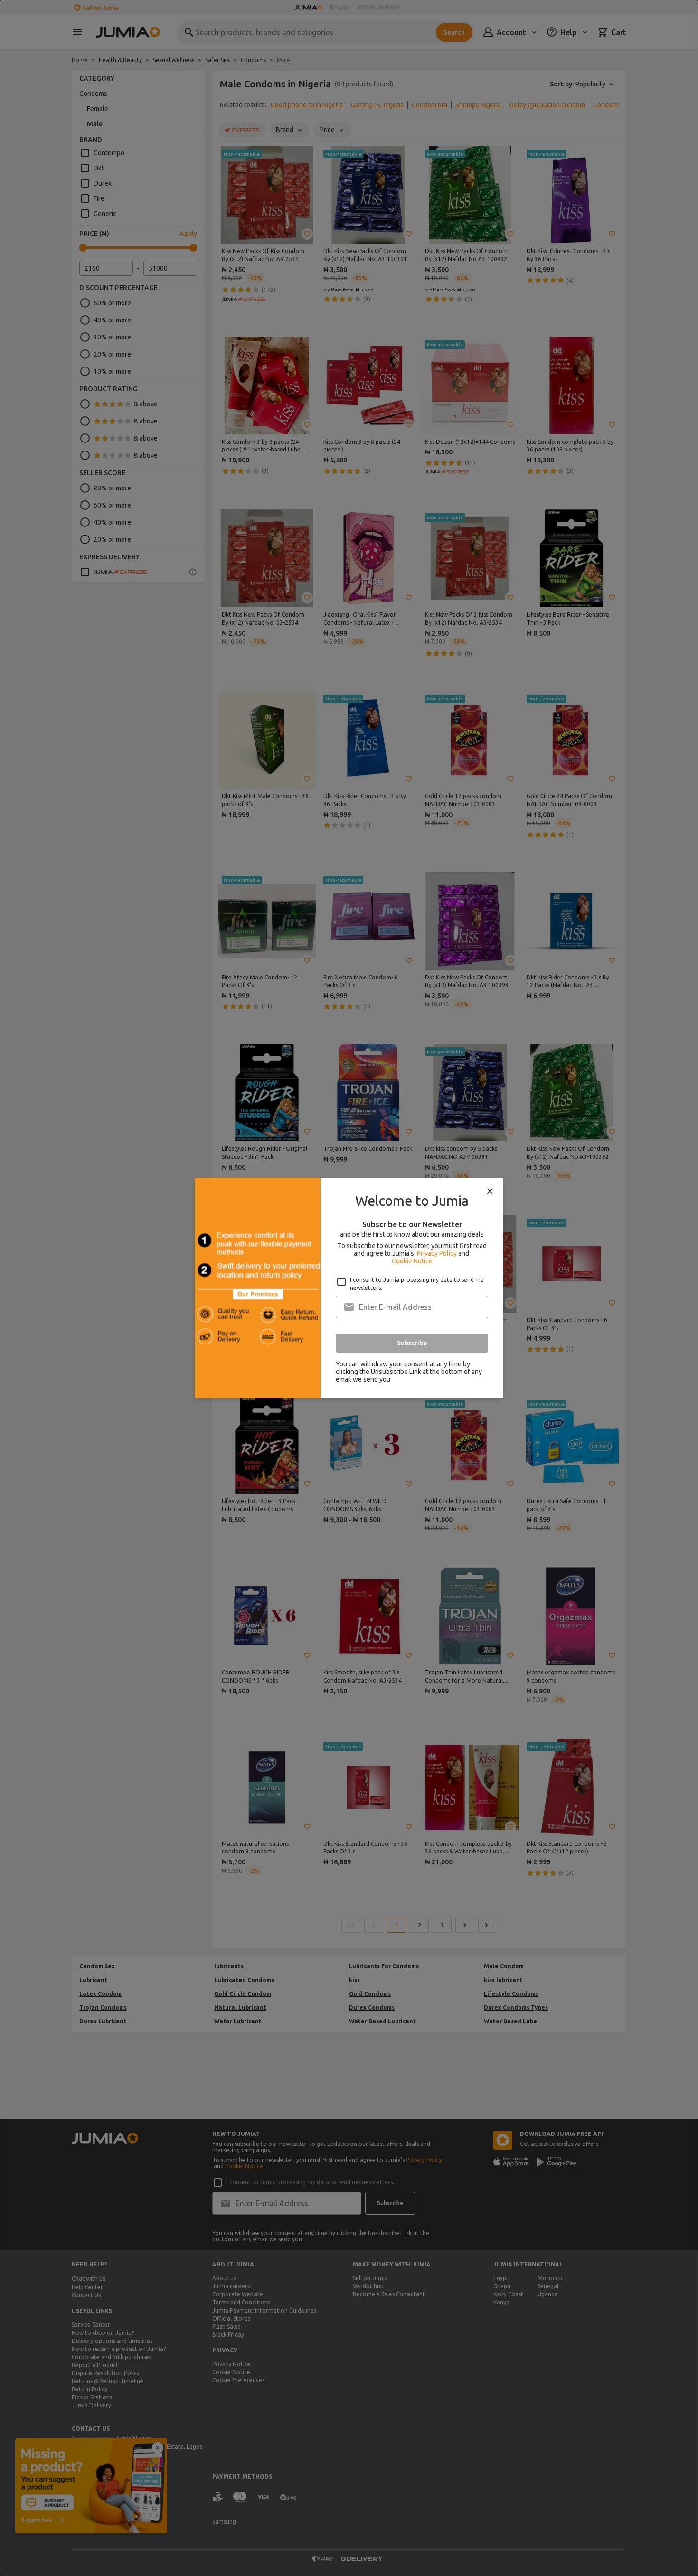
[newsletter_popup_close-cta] (490, 1191)
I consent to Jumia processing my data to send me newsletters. (417, 1284)
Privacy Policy (437, 1253)
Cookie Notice (412, 1261)
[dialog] (349, 1288)
